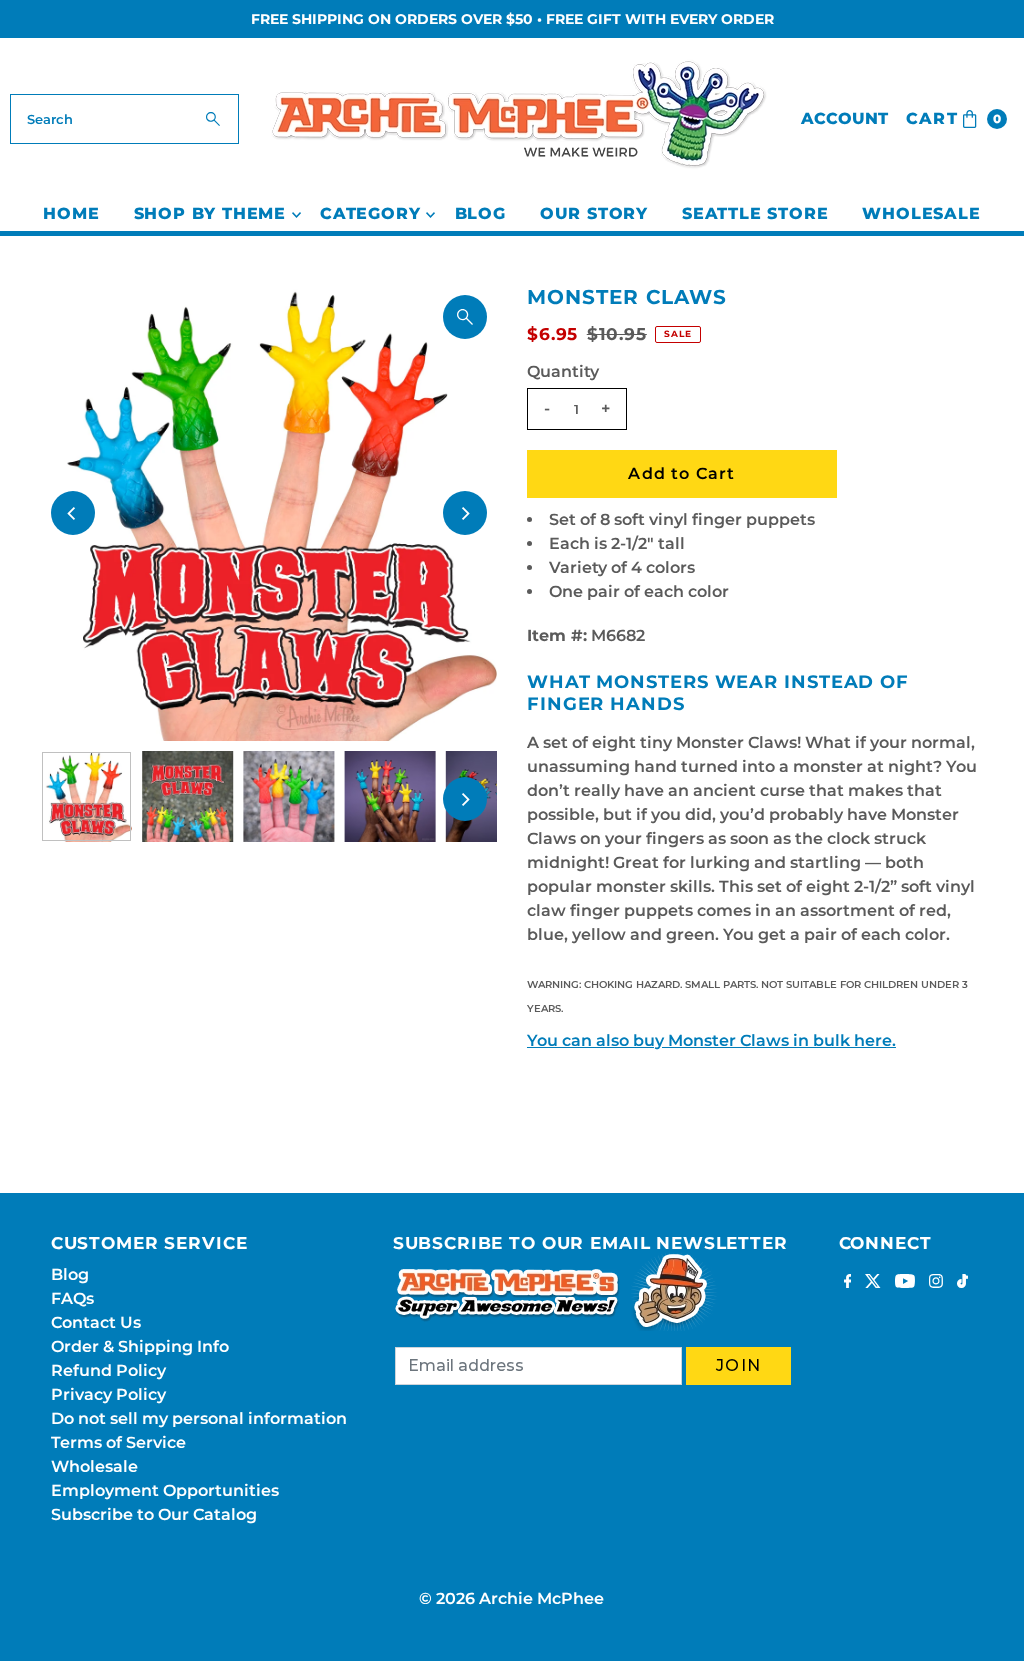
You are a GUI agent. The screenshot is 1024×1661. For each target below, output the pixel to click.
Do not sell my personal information (199, 1418)
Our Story (594, 213)
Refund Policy (108, 1370)
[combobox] (124, 119)
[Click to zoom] (465, 317)
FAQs (72, 1298)
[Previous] (73, 513)
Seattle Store (755, 213)
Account (844, 118)
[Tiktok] (962, 1283)
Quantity (563, 371)
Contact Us (96, 1322)
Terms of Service (118, 1442)
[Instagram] (936, 1283)
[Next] (465, 513)
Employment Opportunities (165, 1490)
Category (370, 213)
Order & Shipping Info (140, 1346)
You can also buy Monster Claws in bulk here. (711, 1040)
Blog (480, 213)
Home (71, 213)
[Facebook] (848, 1283)
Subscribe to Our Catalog (154, 1514)
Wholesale (921, 213)
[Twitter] (873, 1283)
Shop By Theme (210, 213)
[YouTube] (905, 1283)
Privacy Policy (108, 1394)
